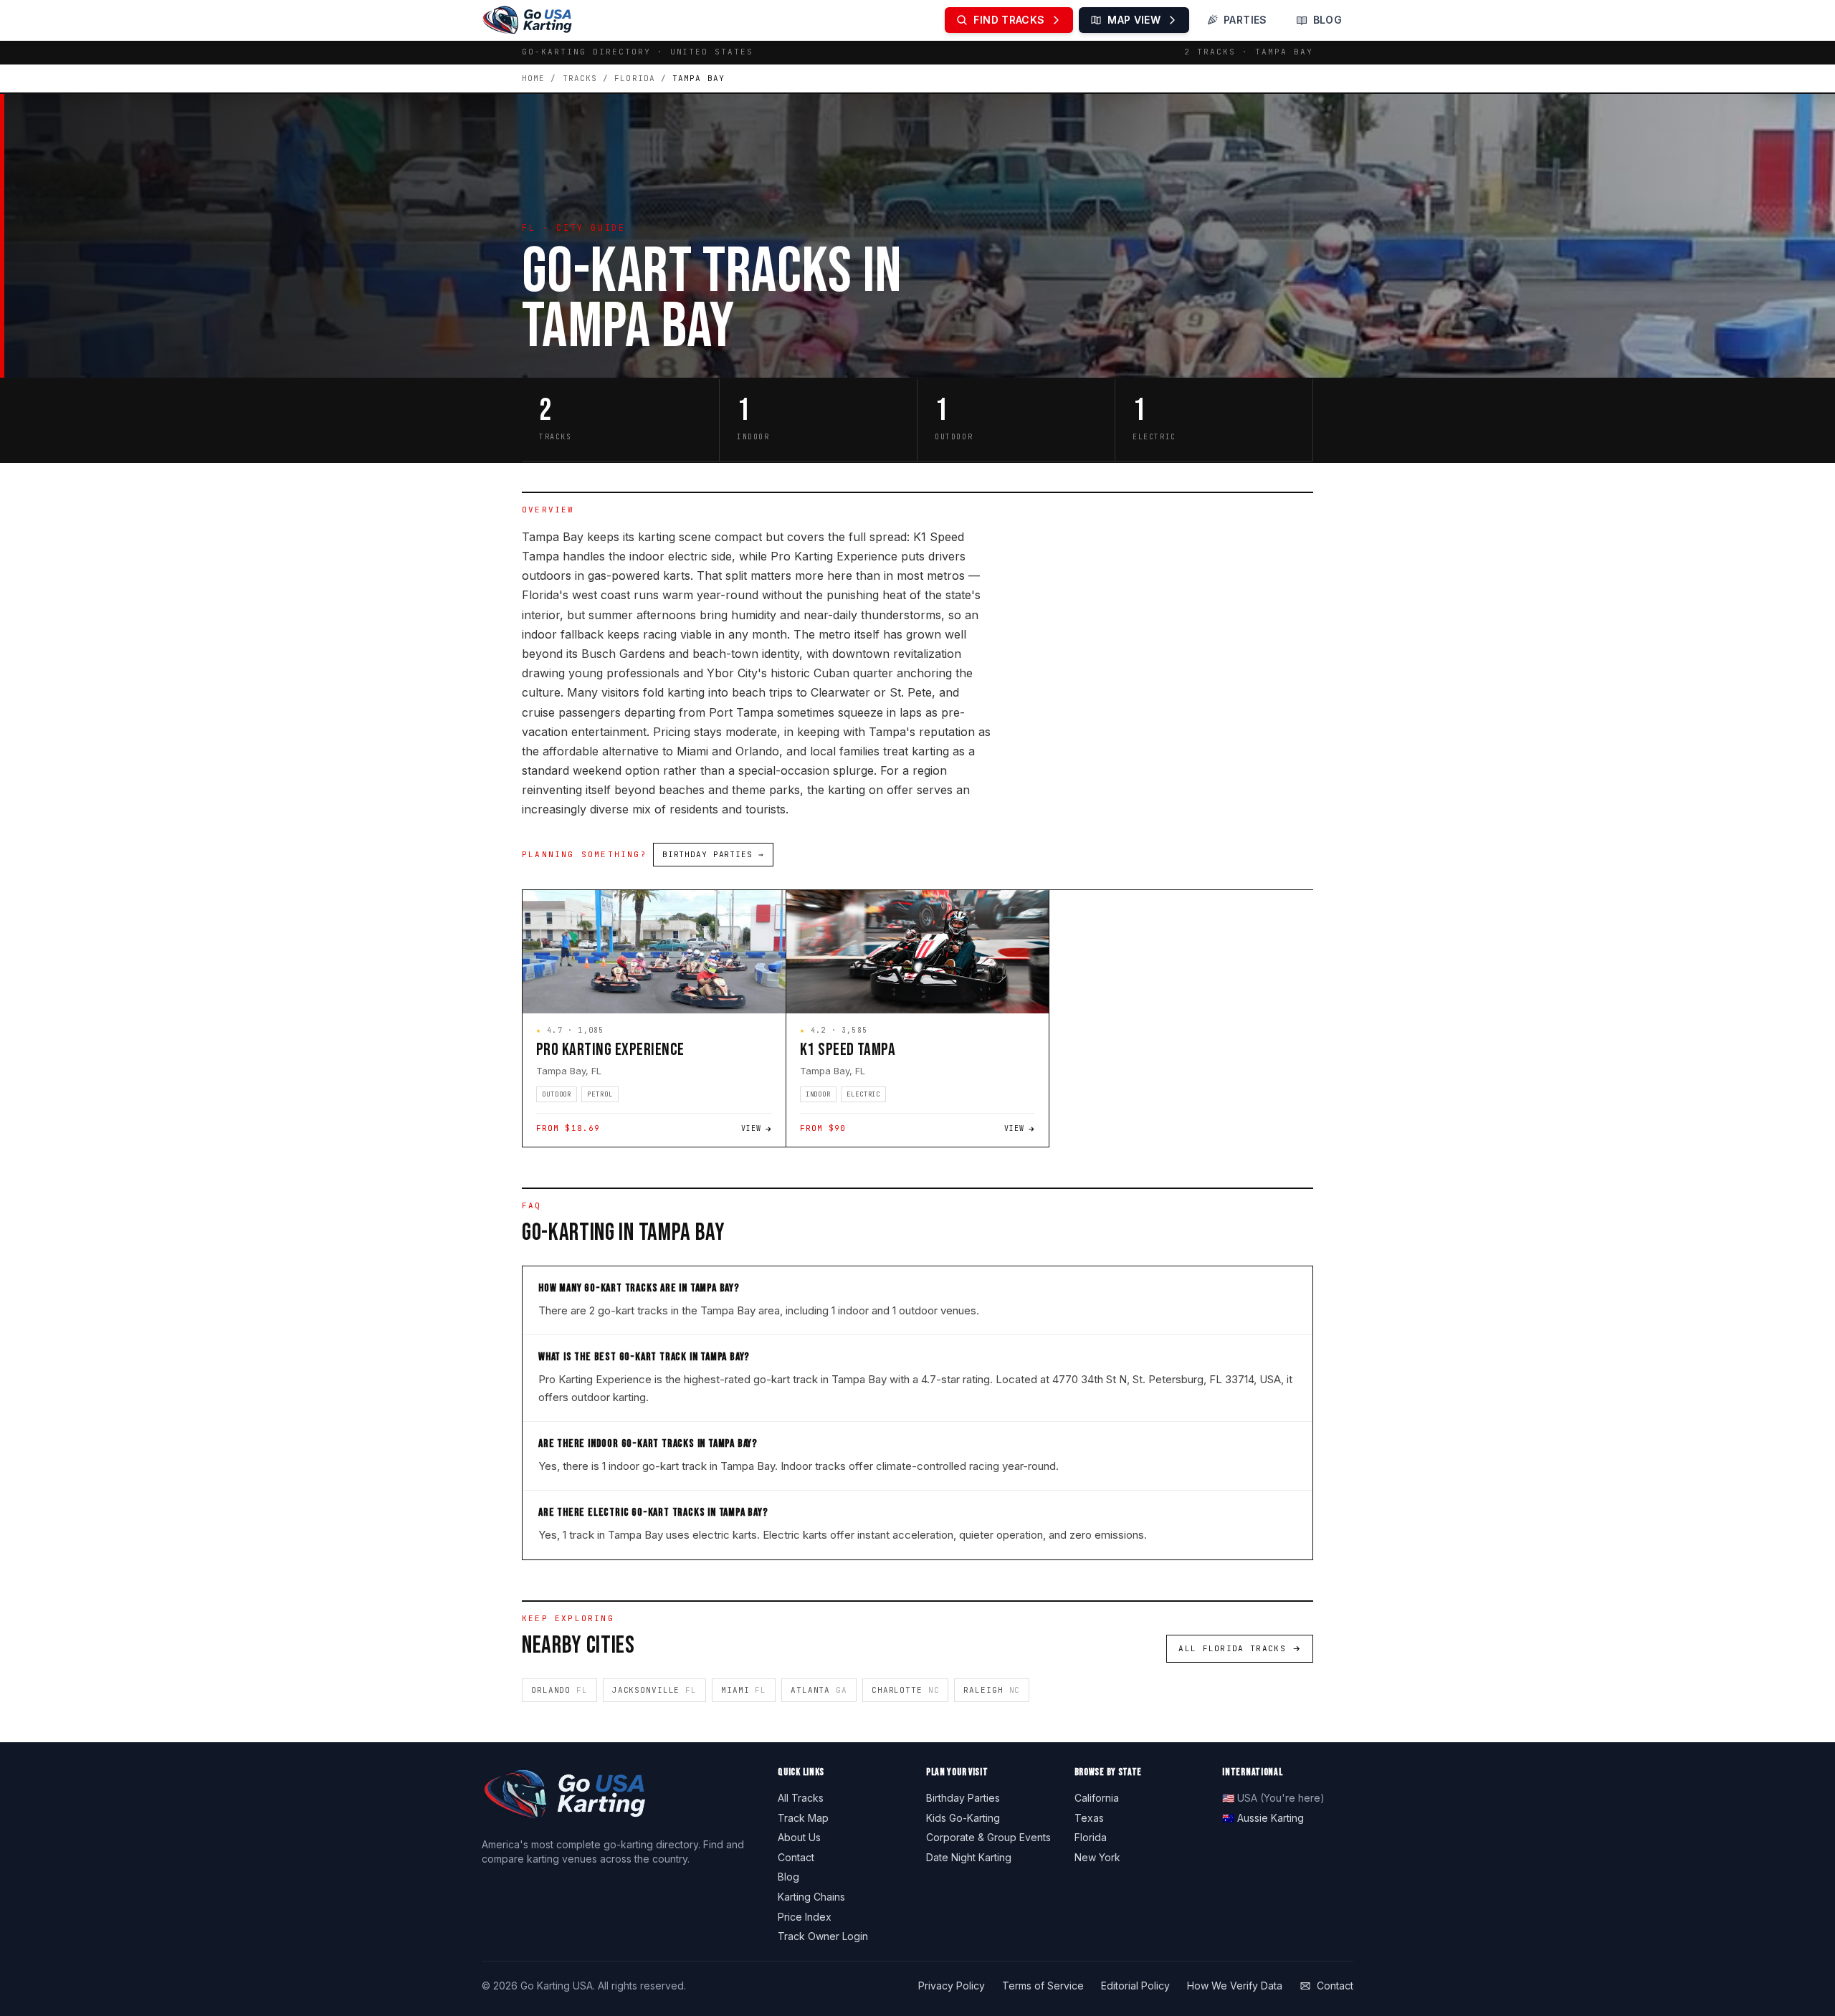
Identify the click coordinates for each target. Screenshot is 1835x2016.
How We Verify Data (1235, 1986)
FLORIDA (635, 78)
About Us (799, 1837)
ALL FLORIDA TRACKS (1232, 1648)
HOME (533, 78)
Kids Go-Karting (963, 1818)
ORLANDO (559, 1690)
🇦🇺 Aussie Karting (1263, 1818)
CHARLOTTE (906, 1690)
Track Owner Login (823, 1936)
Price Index (805, 1917)
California (1097, 1798)
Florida (1091, 1837)
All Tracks (801, 1798)
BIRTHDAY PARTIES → (713, 854)
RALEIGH (992, 1690)
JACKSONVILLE (654, 1690)
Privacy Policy (952, 1986)
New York (1097, 1857)
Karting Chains (811, 1897)
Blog (788, 1877)
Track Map (803, 1818)
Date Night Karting (969, 1857)
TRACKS (580, 78)
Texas (1089, 1818)
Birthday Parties (963, 1798)
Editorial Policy (1135, 1986)
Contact (796, 1857)
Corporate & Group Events (988, 1837)
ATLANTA (819, 1690)
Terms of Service (1043, 1986)
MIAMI (744, 1690)
